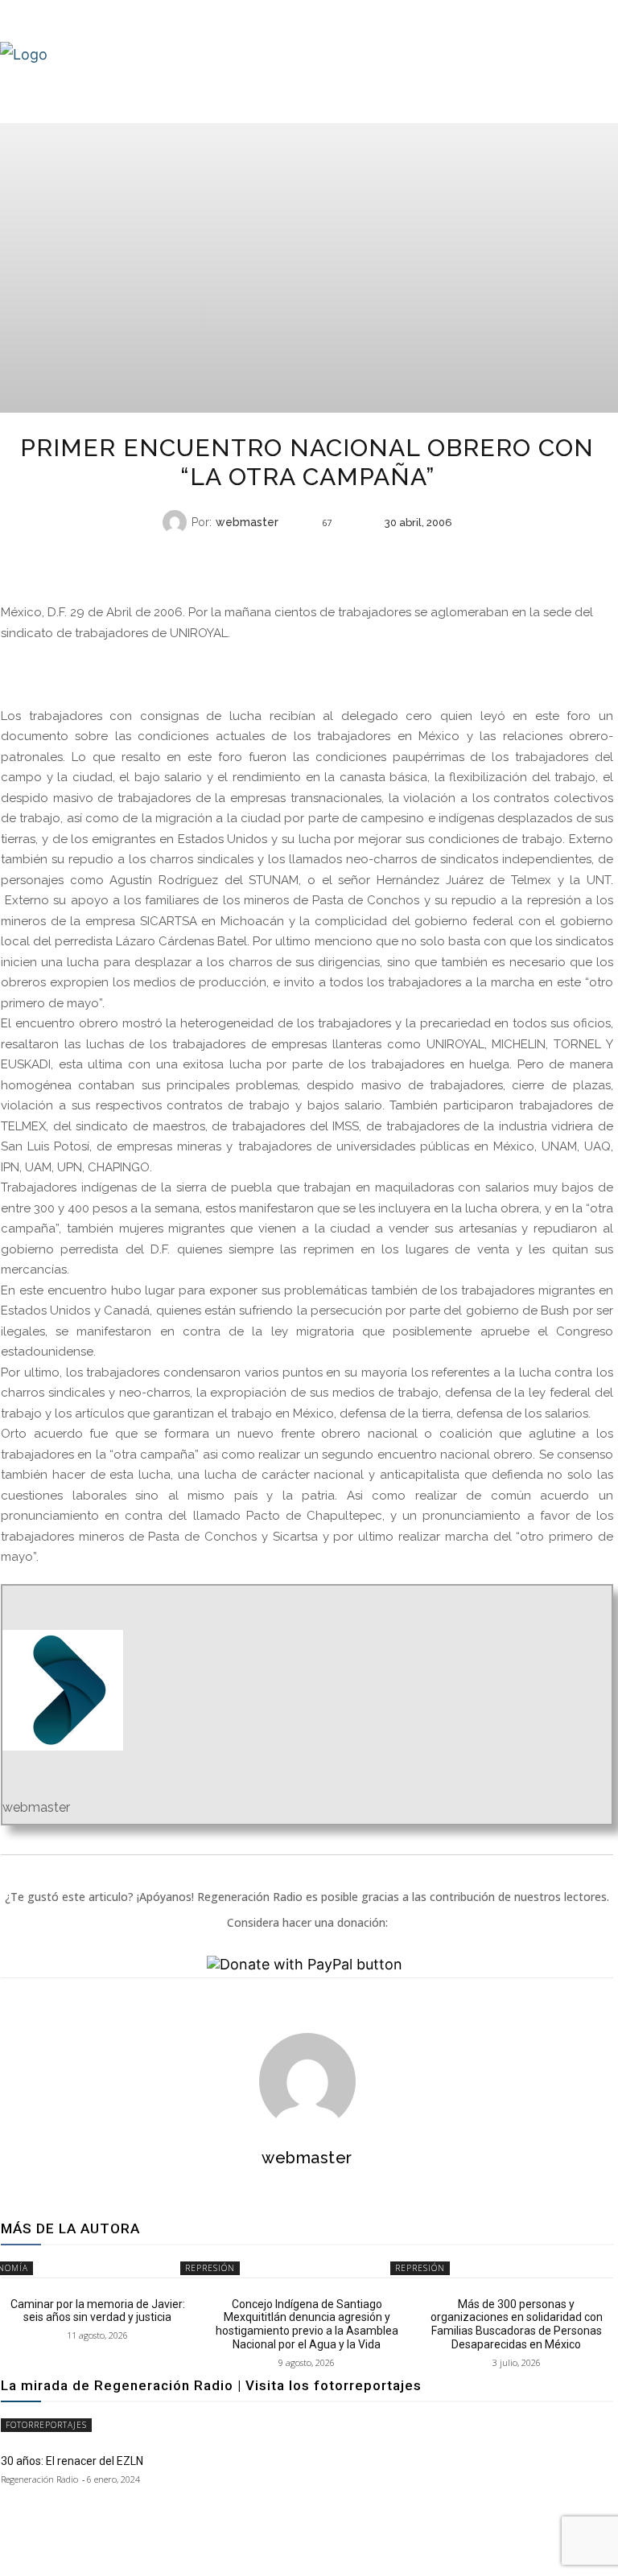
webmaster (247, 522)
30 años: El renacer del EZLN (72, 2461)
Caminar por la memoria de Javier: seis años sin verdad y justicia (98, 2311)
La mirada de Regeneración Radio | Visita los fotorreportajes (211, 2385)
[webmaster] (177, 522)
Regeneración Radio (39, 2479)
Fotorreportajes (46, 2425)
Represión (210, 2268)
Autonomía (305, 554)
